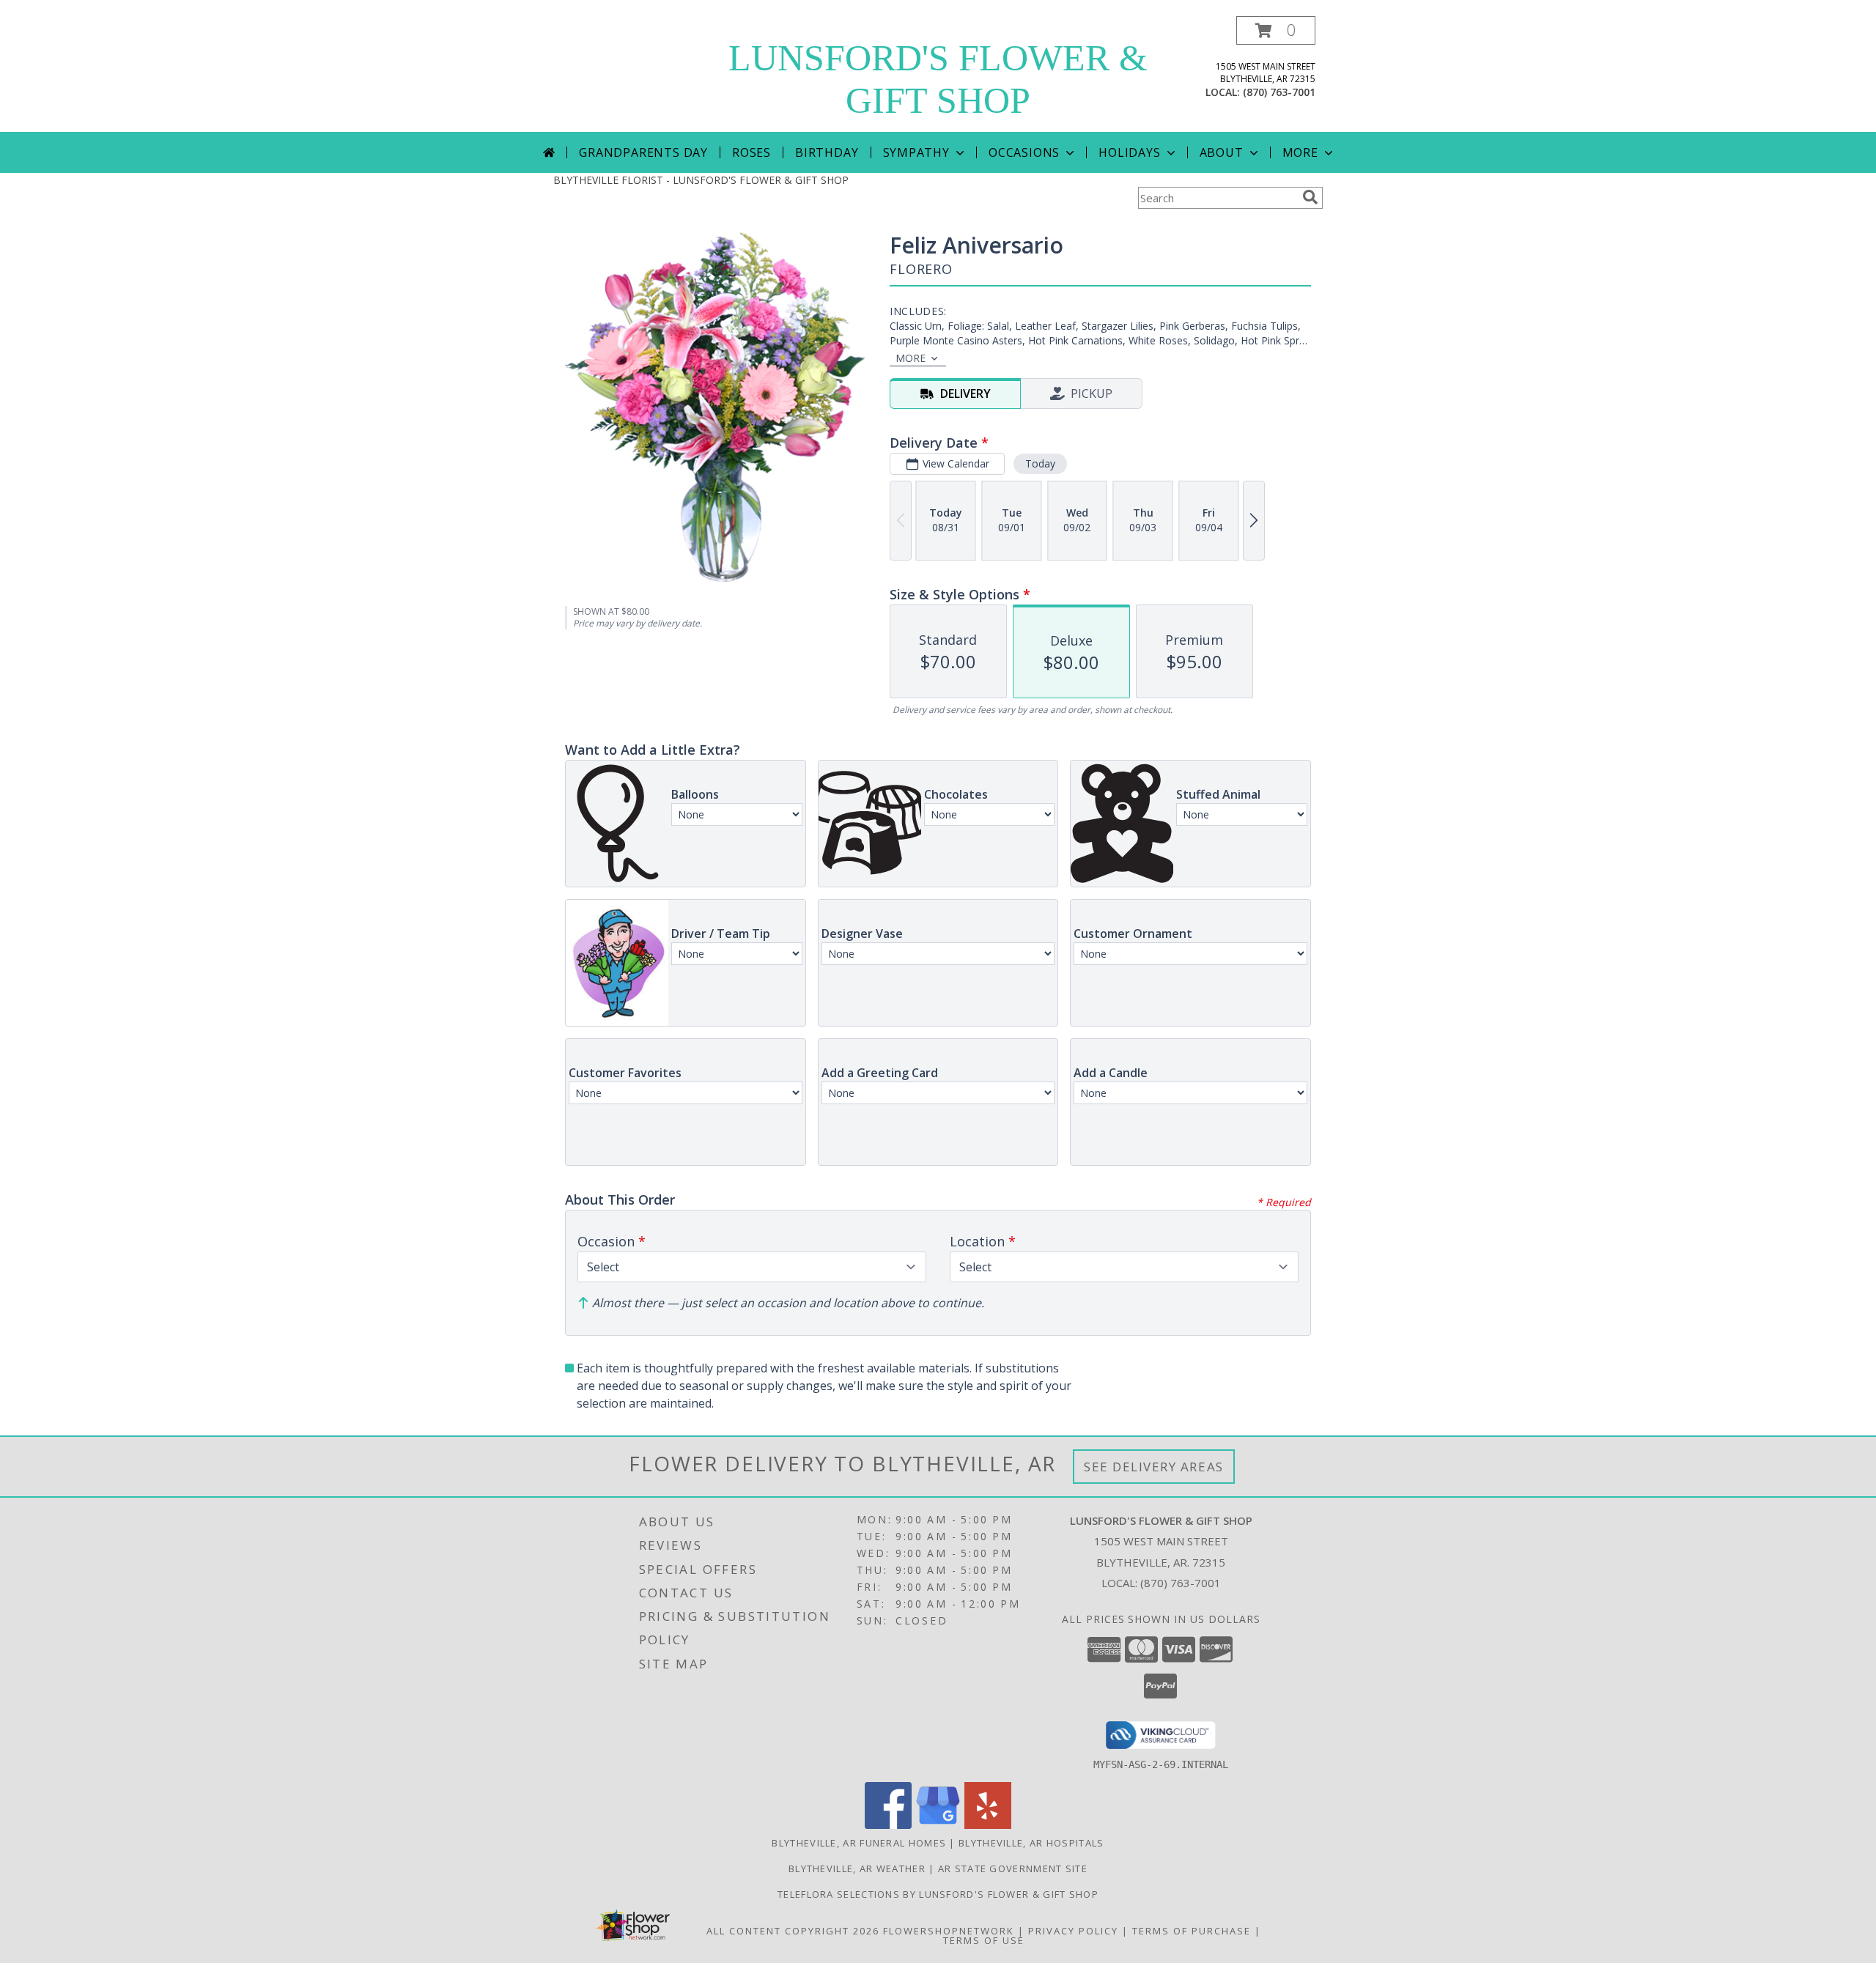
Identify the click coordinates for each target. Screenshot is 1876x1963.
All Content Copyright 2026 (793, 1931)
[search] (1310, 197)
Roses (751, 152)
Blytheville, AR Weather (857, 1868)
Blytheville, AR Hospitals (1031, 1843)
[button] (1276, 30)
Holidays (1129, 152)
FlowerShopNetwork (949, 1931)
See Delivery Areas (1154, 1467)
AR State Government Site (1013, 1868)
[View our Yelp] (988, 1825)
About (1222, 152)
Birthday (827, 152)
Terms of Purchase (1192, 1931)
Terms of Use (984, 1940)
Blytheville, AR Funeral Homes (859, 1843)
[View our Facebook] (888, 1825)
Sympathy (916, 152)
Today (1040, 463)
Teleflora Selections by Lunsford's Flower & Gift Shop (938, 1894)
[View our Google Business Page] (938, 1825)
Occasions (1024, 152)
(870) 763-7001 (1279, 92)
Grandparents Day (643, 152)
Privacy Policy (1073, 1931)
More (1300, 152)
